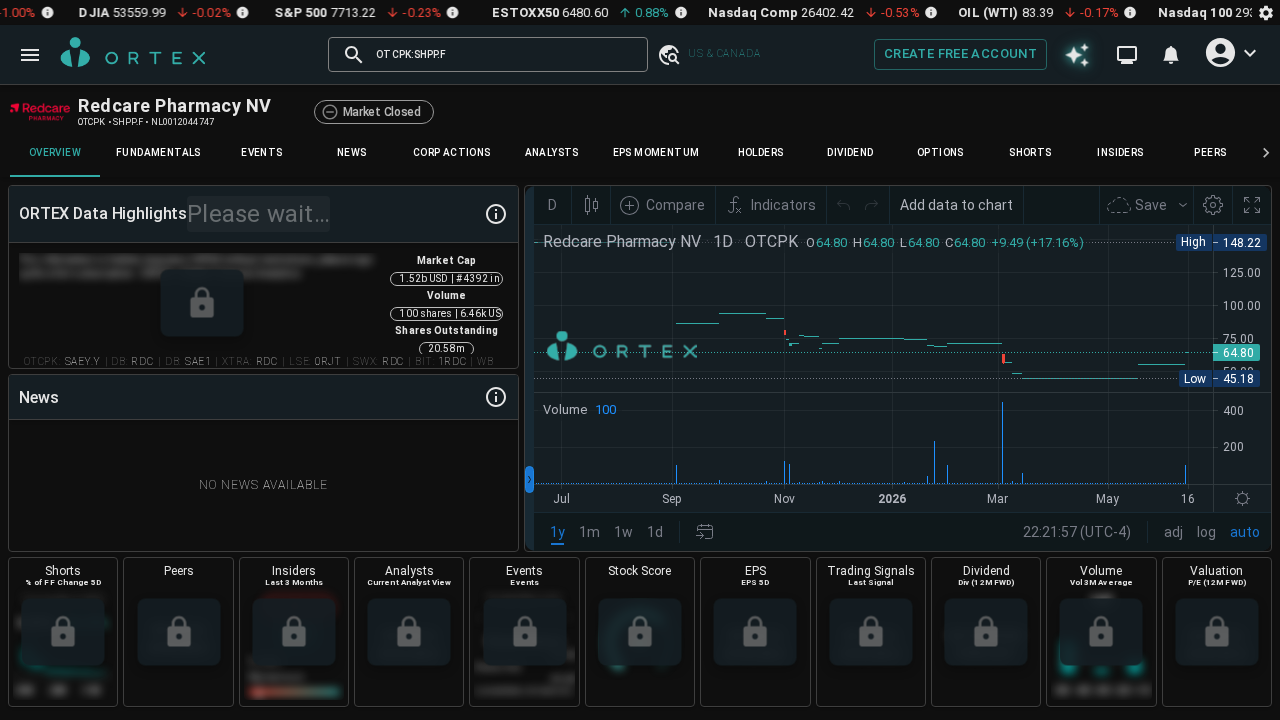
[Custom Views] (1127, 55)
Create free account (960, 53)
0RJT (328, 361)
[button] (668, 54)
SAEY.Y (83, 361)
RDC (142, 361)
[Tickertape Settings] (1266, 12)
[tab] (55, 153)
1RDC (452, 361)
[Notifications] (1171, 55)
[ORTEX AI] (1077, 55)
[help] (496, 214)
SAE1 (198, 361)
